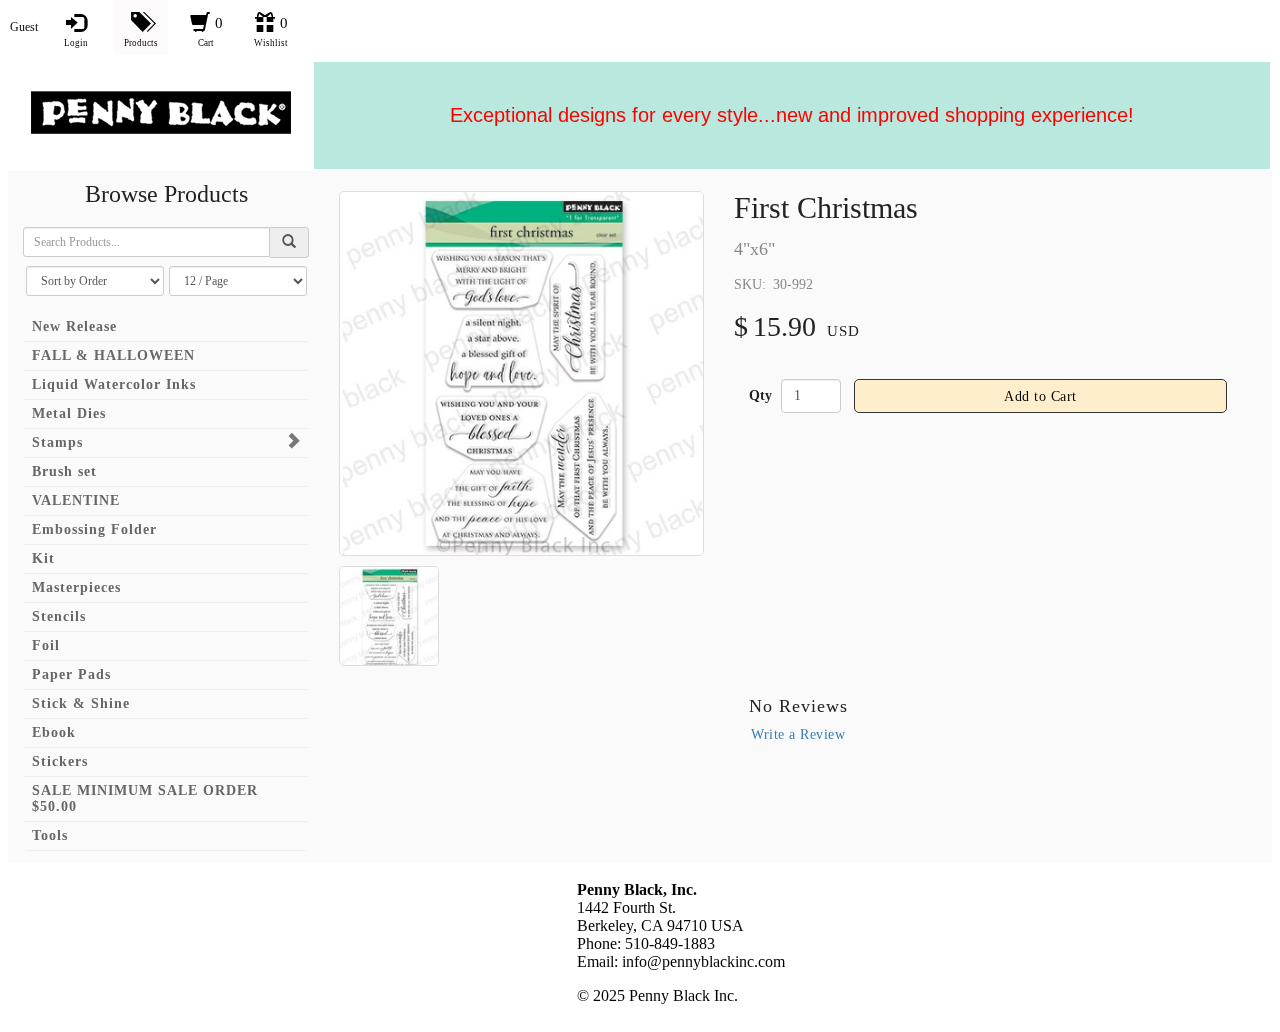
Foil (46, 645)
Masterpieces (76, 587)
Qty (760, 395)
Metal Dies (69, 413)
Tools (50, 835)
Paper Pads (71, 674)
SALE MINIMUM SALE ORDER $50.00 (145, 798)
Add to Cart (1040, 396)
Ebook (54, 732)
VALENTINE (76, 500)
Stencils (59, 616)
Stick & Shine (81, 703)
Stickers (60, 761)
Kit (43, 558)
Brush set (64, 471)
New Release (74, 326)
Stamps (57, 442)
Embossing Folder (94, 529)
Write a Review (798, 734)
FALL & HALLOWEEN (113, 355)
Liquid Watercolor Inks (114, 384)
